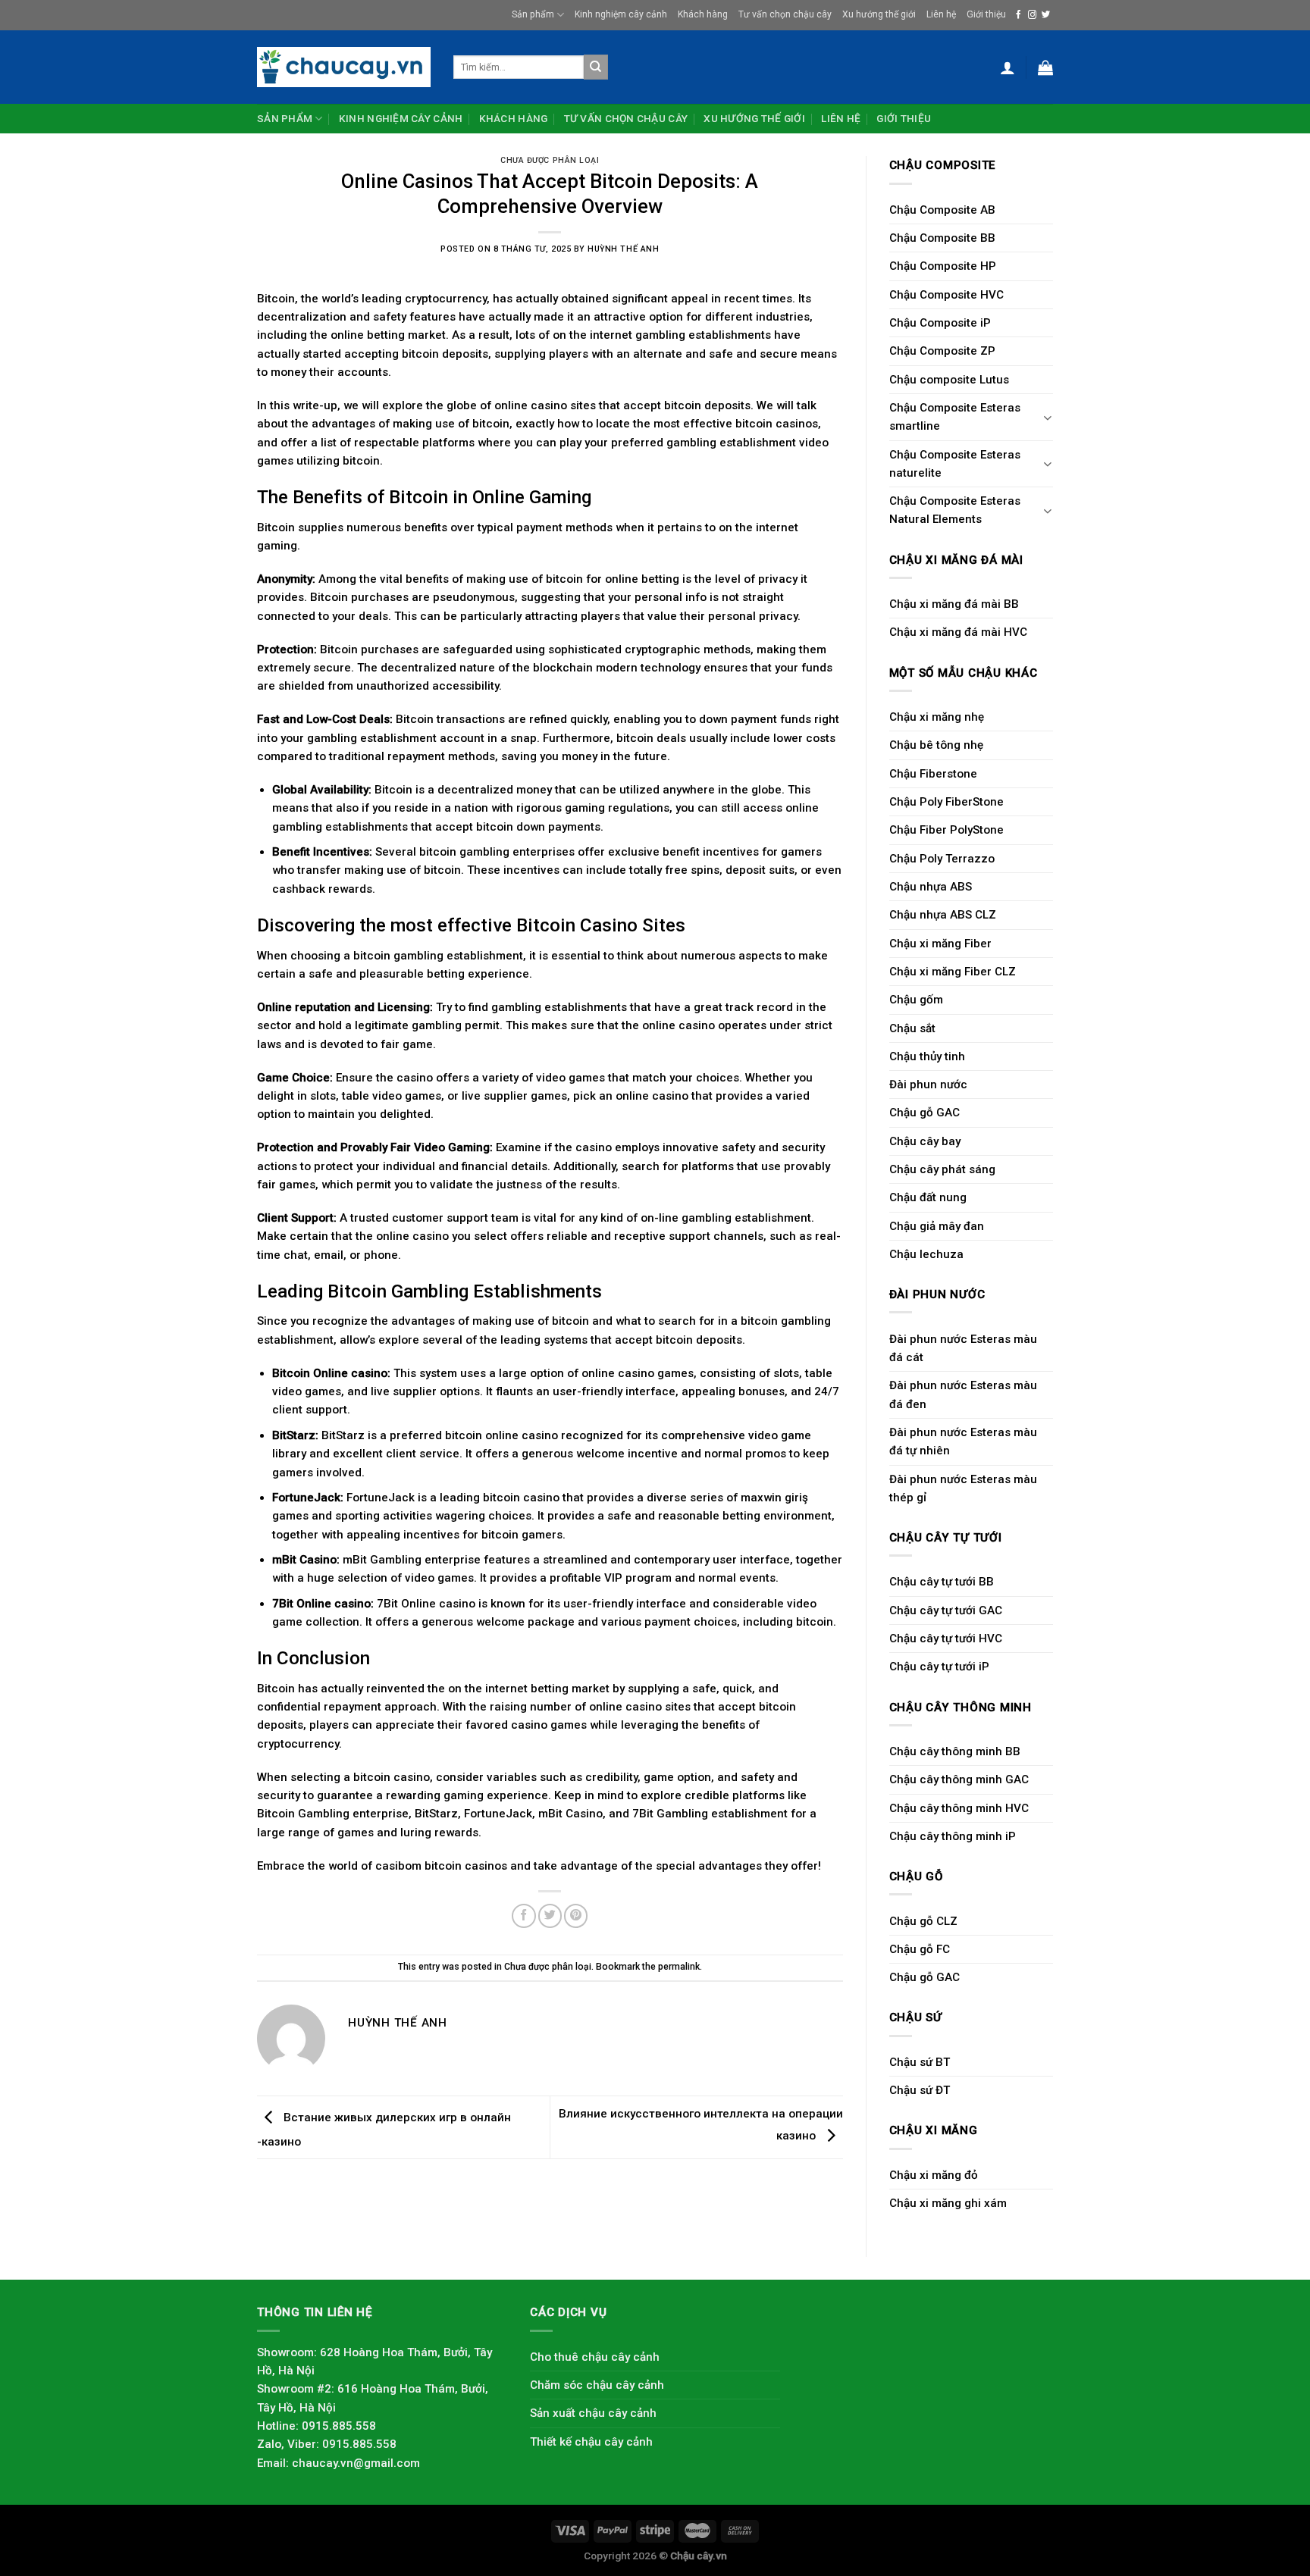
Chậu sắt (912, 1028)
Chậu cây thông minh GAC (959, 1779)
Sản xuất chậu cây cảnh (593, 2413)
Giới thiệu (986, 14)
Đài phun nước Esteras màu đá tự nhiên (963, 1441)
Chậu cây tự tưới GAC (946, 1610)
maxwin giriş (774, 1498)
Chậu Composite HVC (946, 295)
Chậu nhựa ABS (931, 887)
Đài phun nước (928, 1085)
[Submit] (596, 67)
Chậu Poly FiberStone (946, 802)
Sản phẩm (533, 14)
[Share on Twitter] (550, 1916)
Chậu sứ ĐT (920, 2090)
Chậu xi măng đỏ (934, 2175)
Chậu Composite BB (942, 238)
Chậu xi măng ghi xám (948, 2203)
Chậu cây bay (925, 1141)
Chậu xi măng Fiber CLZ (953, 972)
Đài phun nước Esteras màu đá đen (963, 1394)
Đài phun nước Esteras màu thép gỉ (963, 1488)
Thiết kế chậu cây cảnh (591, 2442)
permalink (679, 1967)
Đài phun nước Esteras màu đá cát (963, 1348)
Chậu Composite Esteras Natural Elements (955, 510)
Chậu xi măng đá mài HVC (958, 632)
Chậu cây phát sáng (942, 1169)
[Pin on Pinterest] (576, 1916)
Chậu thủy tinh (927, 1056)
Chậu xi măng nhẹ (937, 717)
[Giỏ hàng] (1045, 67)
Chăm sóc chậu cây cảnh (597, 2385)
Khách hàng (703, 14)
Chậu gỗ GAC (925, 1113)
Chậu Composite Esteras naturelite (955, 464)
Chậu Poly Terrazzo (942, 859)
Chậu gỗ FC (920, 1949)
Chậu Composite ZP (942, 351)
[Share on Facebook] (523, 1916)
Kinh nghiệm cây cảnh (621, 14)
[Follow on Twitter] (1046, 15)
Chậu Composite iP (940, 323)
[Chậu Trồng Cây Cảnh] (344, 67)
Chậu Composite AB (942, 210)
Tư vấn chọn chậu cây (785, 14)
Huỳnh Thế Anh (623, 249)
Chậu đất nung (928, 1197)
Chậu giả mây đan (937, 1226)
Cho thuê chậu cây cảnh (595, 2357)
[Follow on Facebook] (1019, 15)
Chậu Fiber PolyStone (946, 830)
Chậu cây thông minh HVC (959, 1808)
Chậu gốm (916, 1000)
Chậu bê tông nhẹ (936, 745)
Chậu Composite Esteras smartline (955, 417)
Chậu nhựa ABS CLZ (943, 915)
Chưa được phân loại (550, 160)
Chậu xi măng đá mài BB (954, 604)
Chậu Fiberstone (933, 774)
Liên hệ (941, 14)
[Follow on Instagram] (1032, 15)
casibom (398, 1866)
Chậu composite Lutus (949, 380)
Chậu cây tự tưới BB (942, 1582)
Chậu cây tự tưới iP (939, 1667)
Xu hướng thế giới (879, 14)
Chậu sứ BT (920, 2062)
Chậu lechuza (926, 1254)
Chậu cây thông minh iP (953, 1836)
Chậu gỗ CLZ (923, 1921)
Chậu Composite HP (943, 266)
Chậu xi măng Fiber (940, 944)
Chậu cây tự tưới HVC (946, 1639)
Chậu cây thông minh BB (955, 1751)
